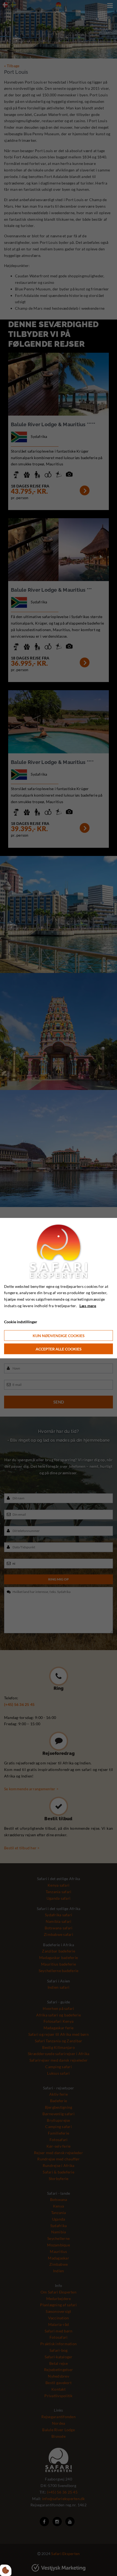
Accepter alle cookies (59, 1349)
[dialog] (59, 1288)
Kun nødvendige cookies (59, 1336)
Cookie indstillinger (21, 1321)
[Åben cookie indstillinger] (6, 2570)
